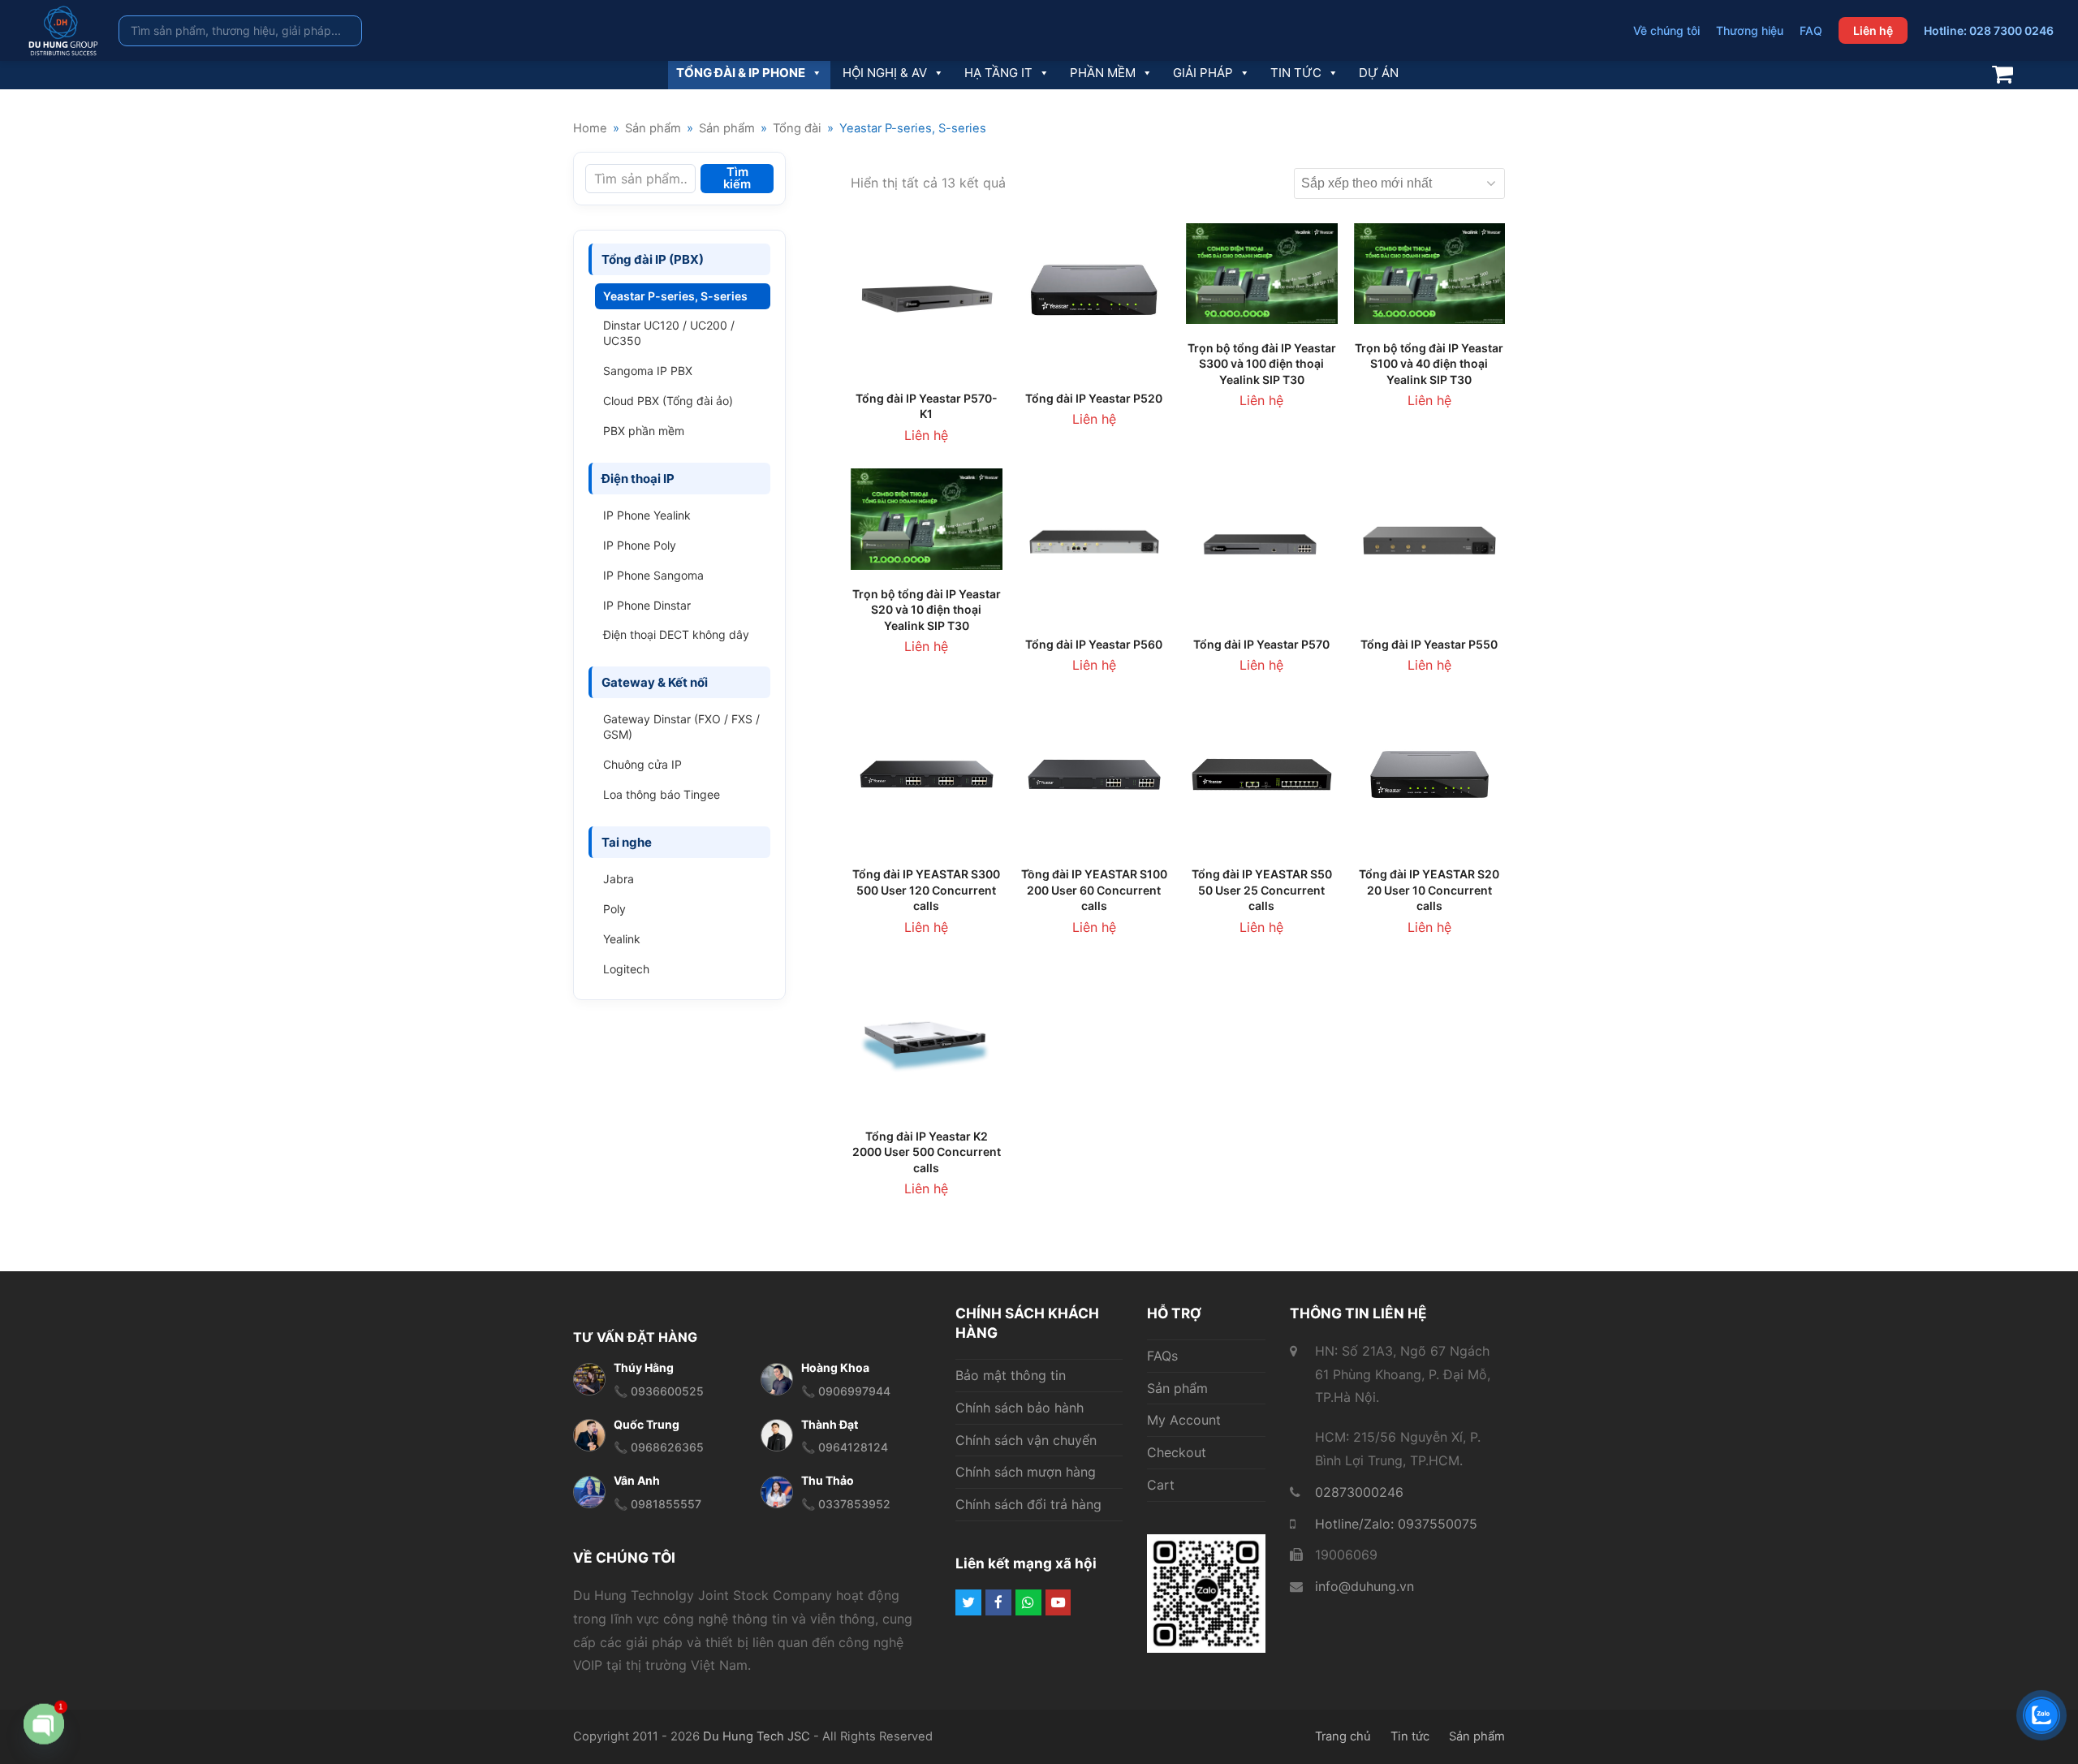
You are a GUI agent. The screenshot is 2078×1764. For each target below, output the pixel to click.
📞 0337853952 (846, 1504)
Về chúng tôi (1666, 30)
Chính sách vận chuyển (1026, 1440)
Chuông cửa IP (642, 764)
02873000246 (1359, 1492)
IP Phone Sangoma (653, 575)
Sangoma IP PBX (648, 371)
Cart (1161, 1485)
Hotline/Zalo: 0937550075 (1396, 1524)
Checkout (1177, 1452)
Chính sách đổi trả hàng (1028, 1504)
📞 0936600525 (659, 1391)
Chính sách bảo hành (1020, 1408)
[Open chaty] (44, 1719)
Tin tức (1296, 73)
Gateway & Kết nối (655, 682)
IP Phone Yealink (647, 515)
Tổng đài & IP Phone (741, 73)
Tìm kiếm (737, 178)
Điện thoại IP (638, 479)
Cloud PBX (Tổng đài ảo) (668, 401)
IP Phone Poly (640, 545)
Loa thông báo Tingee (662, 794)
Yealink (622, 939)
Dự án (1379, 73)
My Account (1184, 1420)
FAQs (1162, 1356)
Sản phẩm (1177, 1388)
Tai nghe (627, 842)
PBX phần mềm (644, 431)
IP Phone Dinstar (647, 605)
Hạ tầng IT (998, 73)
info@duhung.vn (1364, 1586)
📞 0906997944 (846, 1391)
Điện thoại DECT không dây (676, 634)
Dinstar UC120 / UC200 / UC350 (669, 333)
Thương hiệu (1750, 30)
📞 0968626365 (659, 1447)
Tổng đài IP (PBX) (653, 259)
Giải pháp (1203, 73)
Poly (614, 909)
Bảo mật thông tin (1011, 1375)
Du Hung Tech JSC (757, 1736)
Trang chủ (1343, 1736)
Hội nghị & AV (885, 73)
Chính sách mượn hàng (1026, 1472)
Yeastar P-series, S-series (675, 296)
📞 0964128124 (845, 1447)
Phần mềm (1103, 73)
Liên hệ (1873, 30)
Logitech (626, 969)
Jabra (619, 879)
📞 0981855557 (657, 1504)
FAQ (1811, 30)
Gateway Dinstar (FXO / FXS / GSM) (681, 727)
